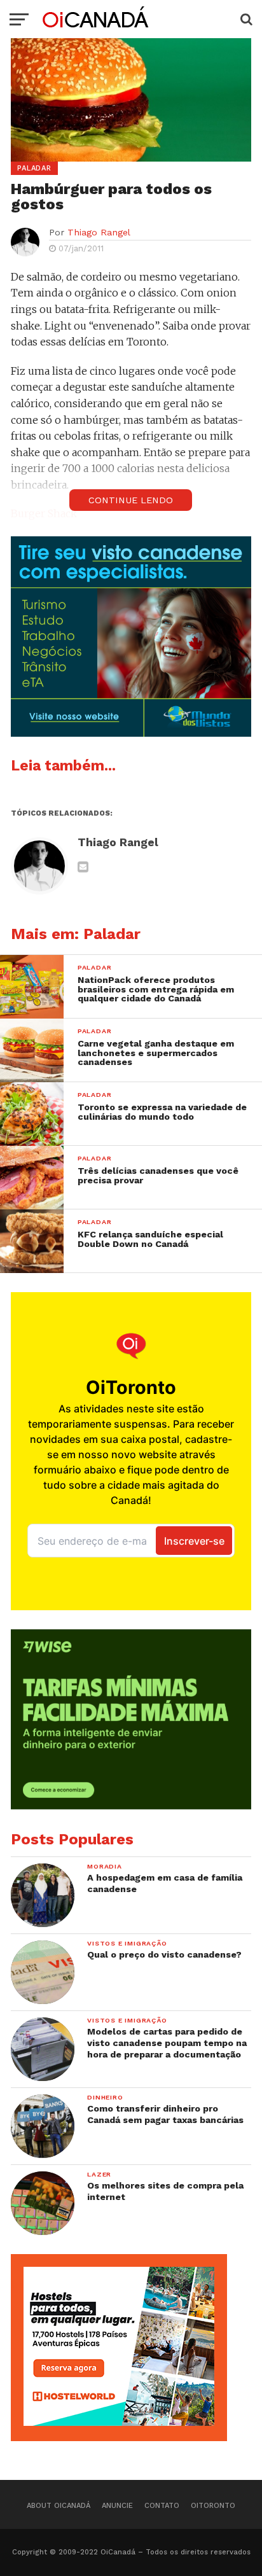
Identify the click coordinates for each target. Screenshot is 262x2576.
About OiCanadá (59, 2506)
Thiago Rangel (99, 232)
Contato (162, 2506)
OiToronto (213, 2506)
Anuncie (117, 2506)
